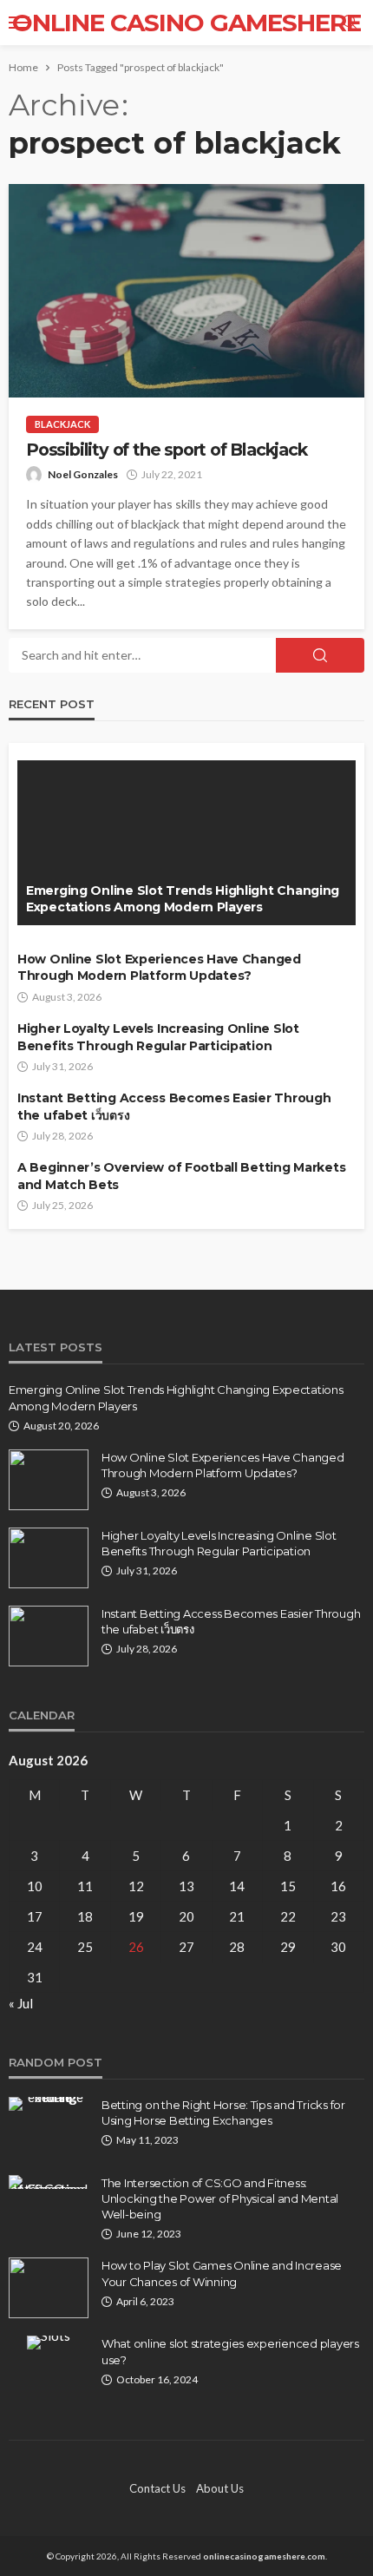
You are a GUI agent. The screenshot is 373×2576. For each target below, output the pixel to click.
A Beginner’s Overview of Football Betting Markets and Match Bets (181, 1176)
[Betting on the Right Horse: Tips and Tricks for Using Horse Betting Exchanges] (49, 2104)
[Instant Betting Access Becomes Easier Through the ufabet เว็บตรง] (49, 1636)
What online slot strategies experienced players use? (230, 2351)
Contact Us (157, 2488)
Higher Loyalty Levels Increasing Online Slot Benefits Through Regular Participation (158, 1037)
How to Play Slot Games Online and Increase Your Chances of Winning (222, 2273)
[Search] (350, 23)
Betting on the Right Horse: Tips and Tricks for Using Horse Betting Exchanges (223, 2113)
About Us (220, 2488)
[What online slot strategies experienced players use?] (49, 2343)
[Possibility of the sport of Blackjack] (186, 291)
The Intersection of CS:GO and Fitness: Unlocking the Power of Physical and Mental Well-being (220, 2198)
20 (186, 1916)
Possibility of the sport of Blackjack (167, 450)
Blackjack (62, 424)
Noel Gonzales (83, 474)
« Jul (21, 2003)
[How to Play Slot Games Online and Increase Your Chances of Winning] (49, 2288)
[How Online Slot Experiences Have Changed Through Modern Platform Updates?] (49, 1480)
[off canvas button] (19, 23)
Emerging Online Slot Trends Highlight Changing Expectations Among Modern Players (183, 899)
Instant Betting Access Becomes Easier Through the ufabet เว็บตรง (174, 1107)
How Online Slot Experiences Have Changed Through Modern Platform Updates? (159, 968)
